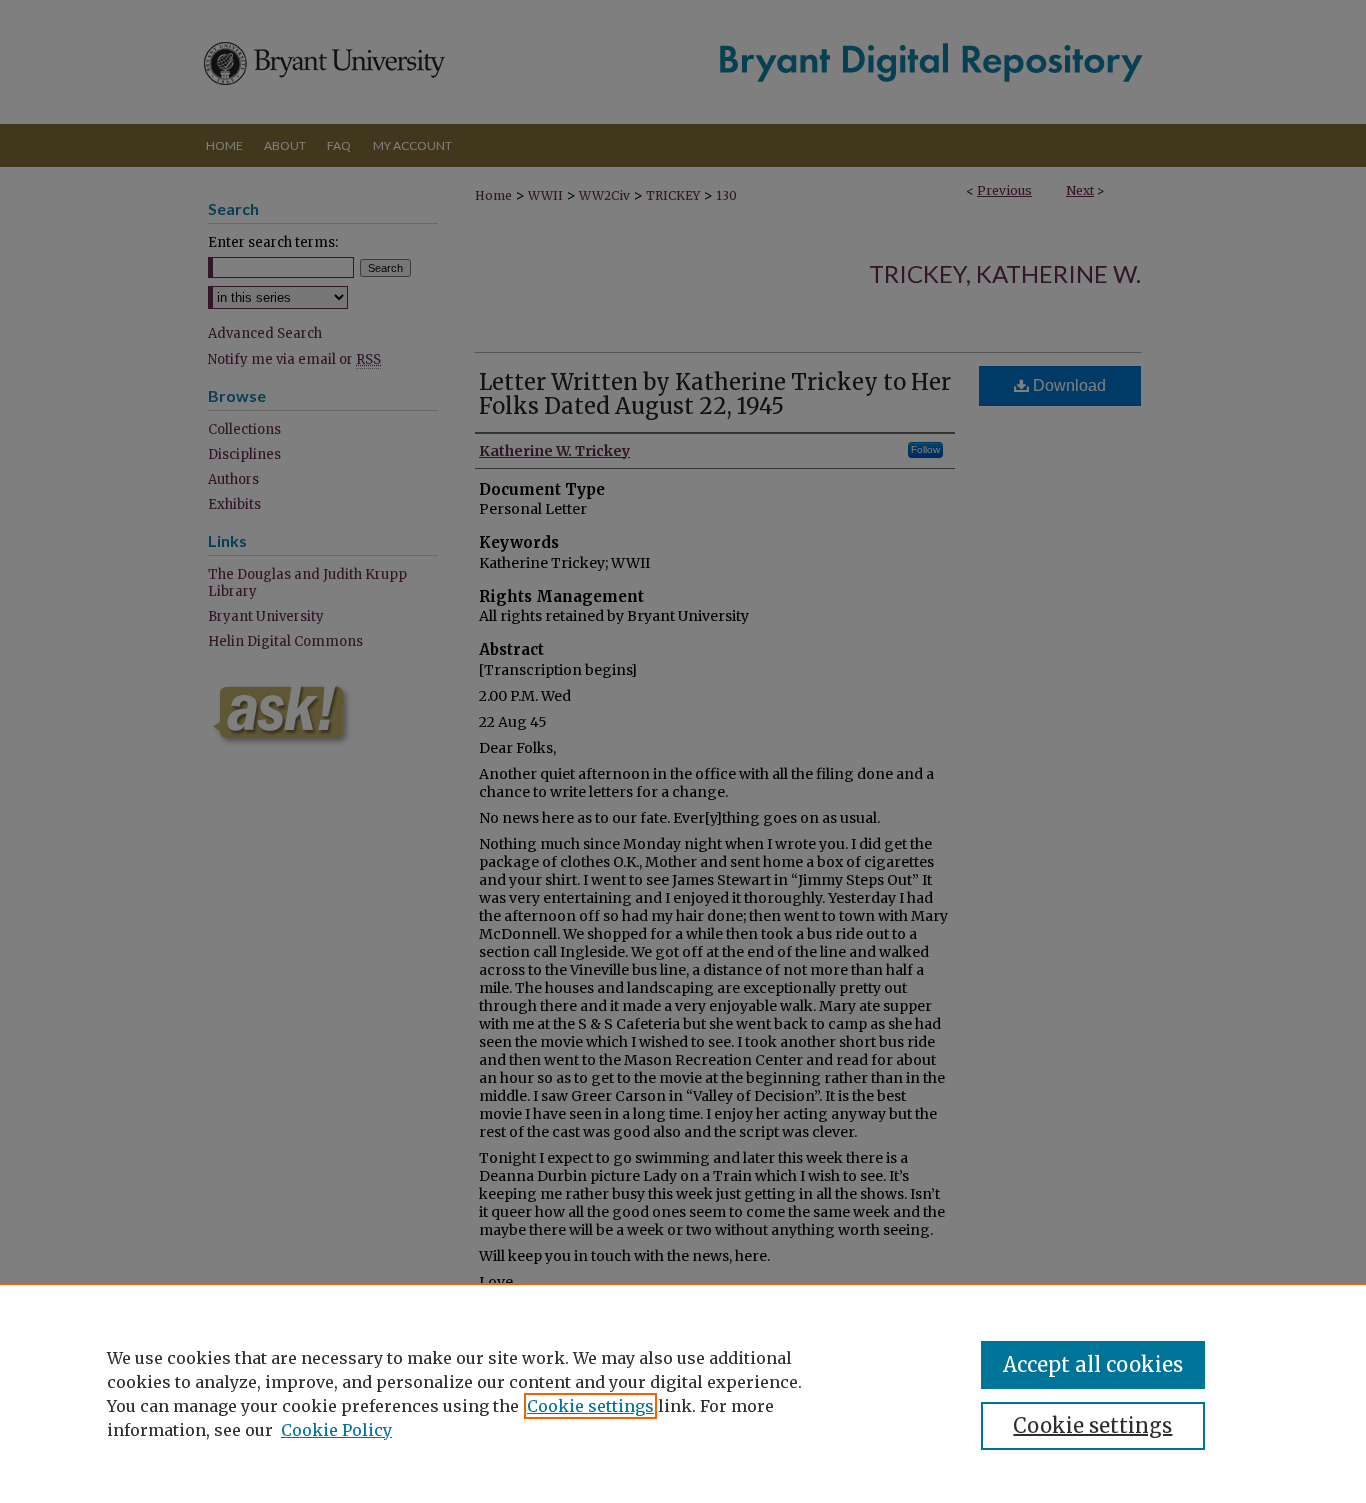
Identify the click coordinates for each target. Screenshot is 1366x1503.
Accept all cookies (1093, 1364)
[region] (683, 1393)
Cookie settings (590, 1406)
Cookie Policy (336, 1430)
